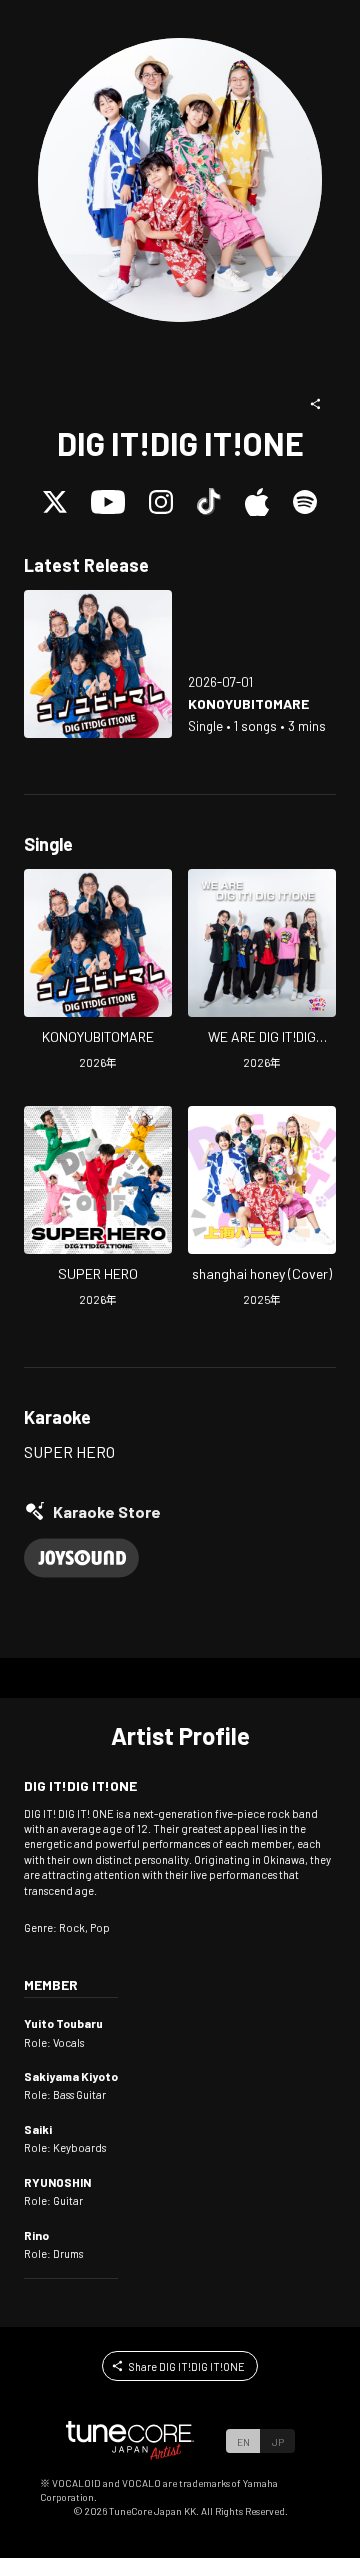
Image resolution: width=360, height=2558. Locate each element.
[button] (316, 404)
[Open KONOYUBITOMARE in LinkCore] (98, 664)
